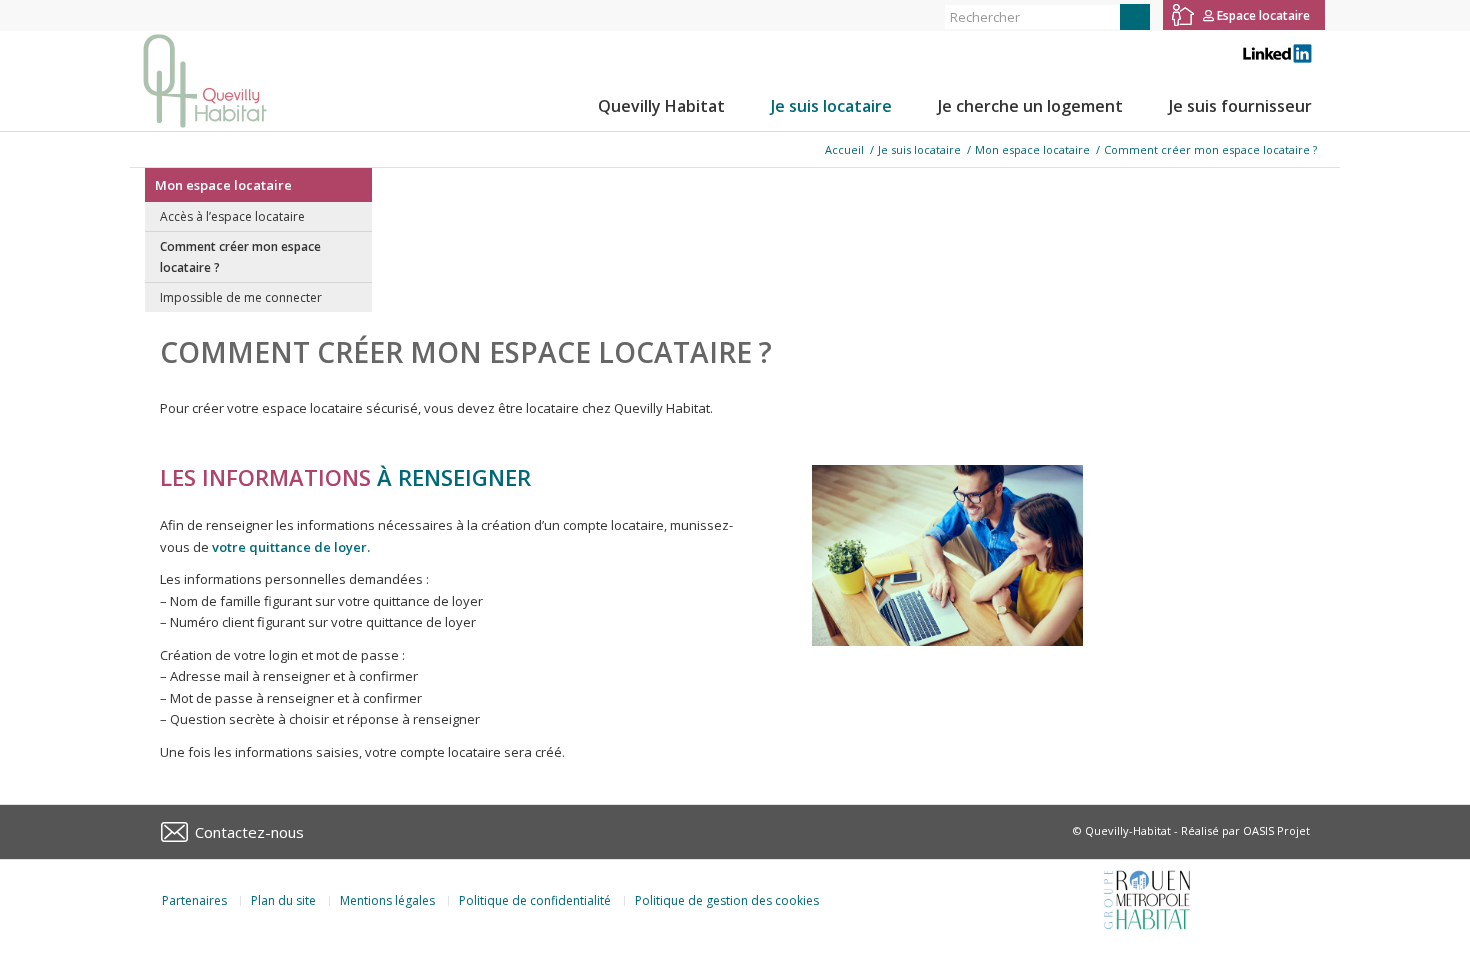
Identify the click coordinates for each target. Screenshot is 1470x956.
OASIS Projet (1276, 830)
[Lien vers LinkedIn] (196, 15)
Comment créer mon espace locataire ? (240, 257)
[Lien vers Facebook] (135, 15)
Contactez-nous (249, 832)
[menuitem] (661, 106)
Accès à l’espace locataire (232, 216)
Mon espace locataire (223, 185)
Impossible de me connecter (241, 297)
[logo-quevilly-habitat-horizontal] (205, 81)
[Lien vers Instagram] (165, 15)
